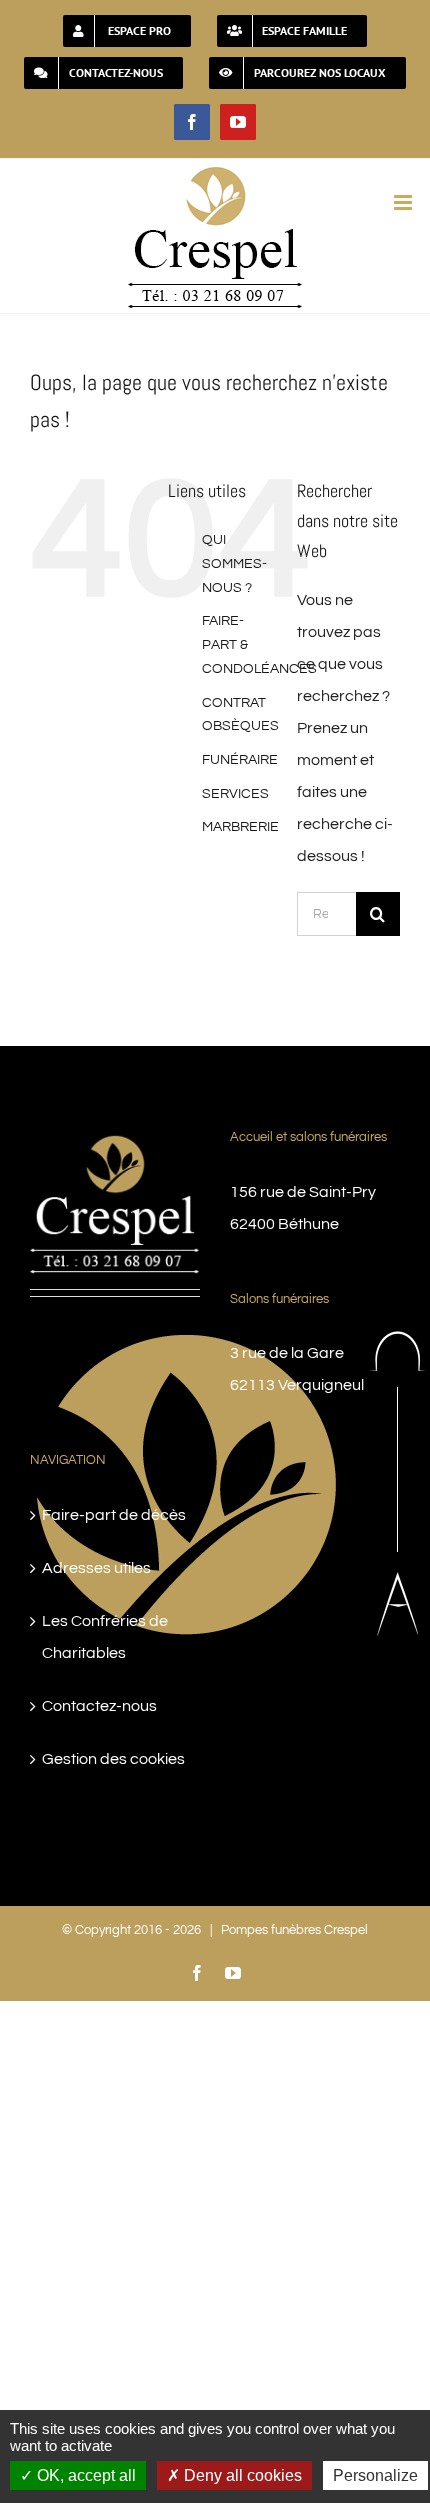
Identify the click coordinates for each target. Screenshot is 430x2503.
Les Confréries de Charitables (105, 1637)
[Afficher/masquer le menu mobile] (404, 202)
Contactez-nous (99, 1706)
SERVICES (235, 794)
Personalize (375, 2475)
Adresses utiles (96, 1568)
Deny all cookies (241, 2475)
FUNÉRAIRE (240, 760)
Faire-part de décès (114, 1515)
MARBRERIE (240, 827)
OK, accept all (84, 2475)
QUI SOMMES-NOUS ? (234, 564)
